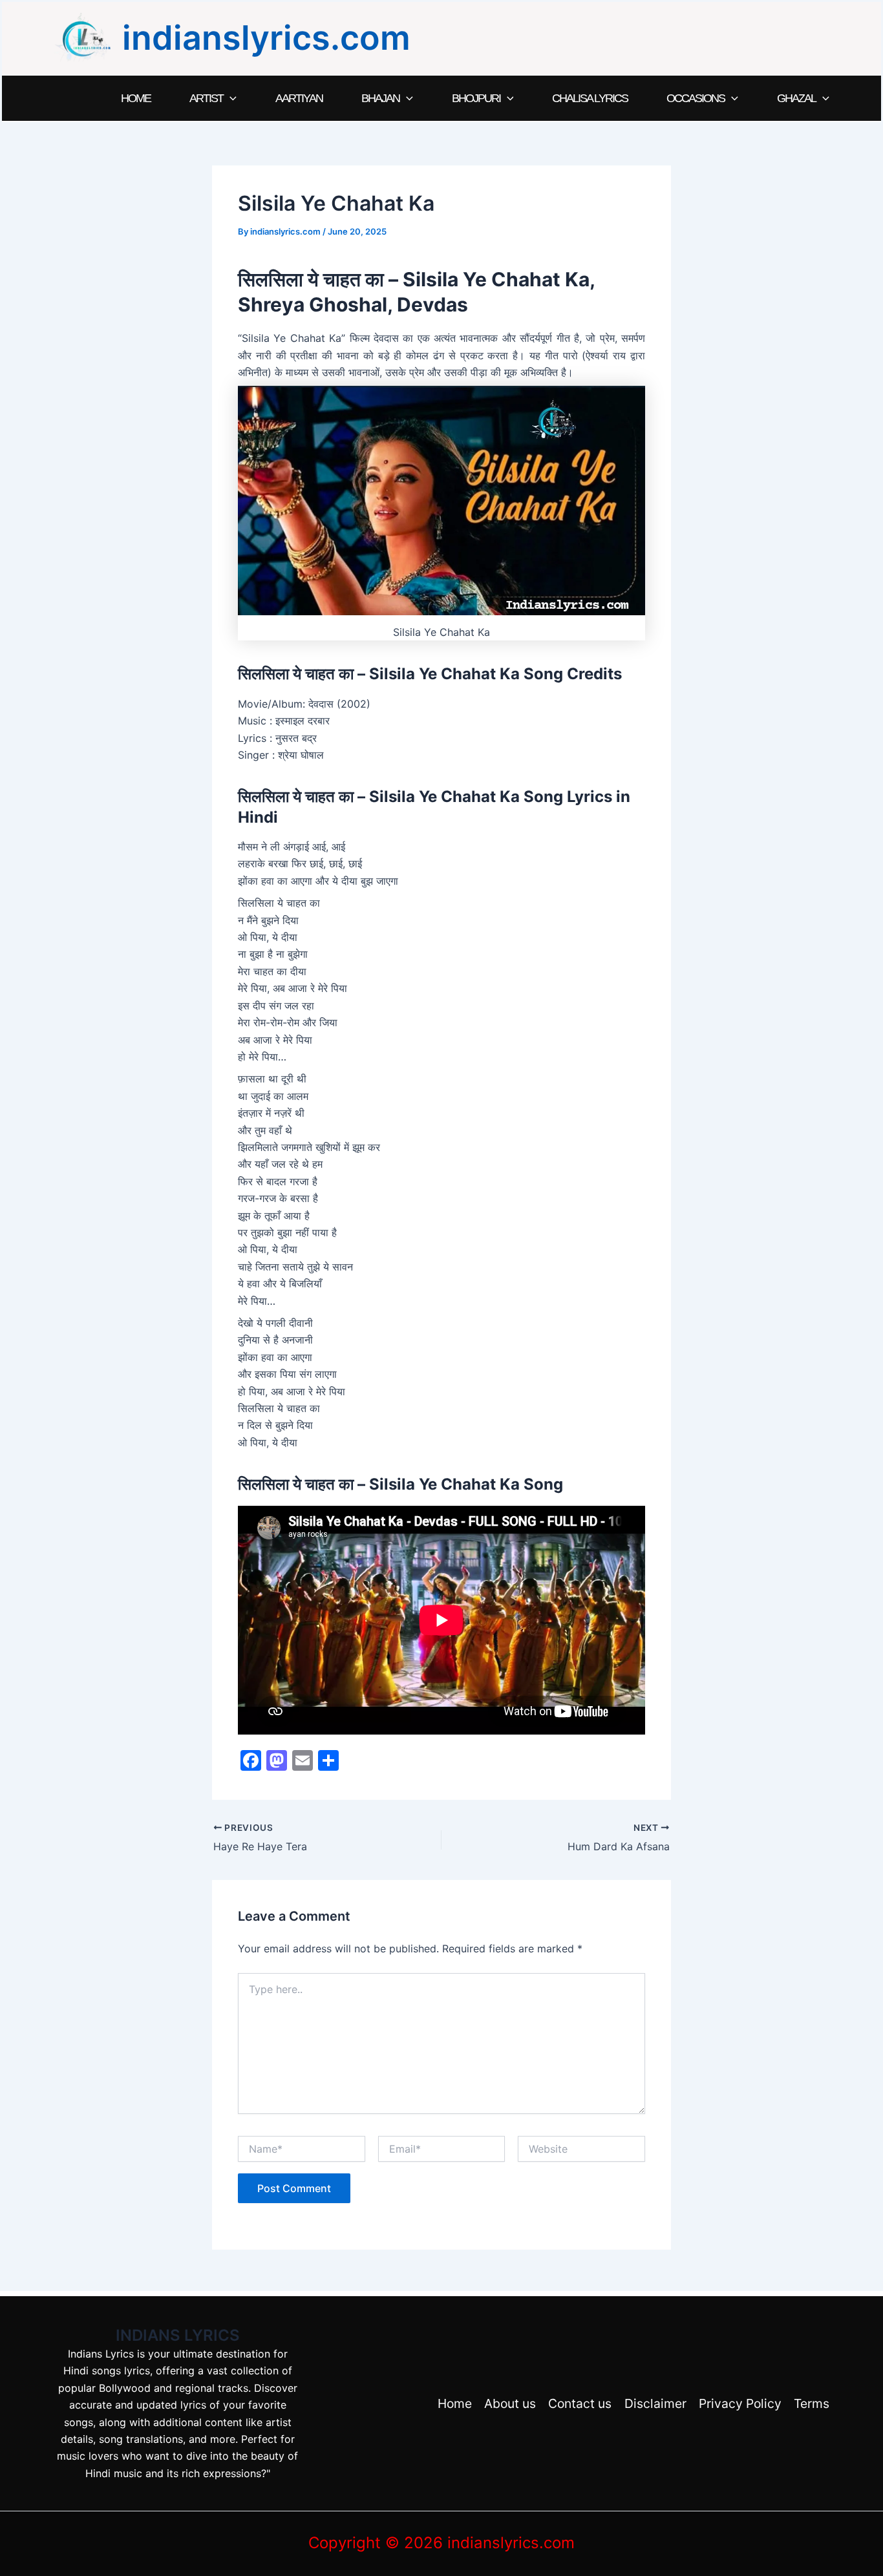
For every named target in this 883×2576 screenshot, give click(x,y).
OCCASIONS (696, 98)
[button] (230, 98)
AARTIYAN (299, 98)
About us (510, 2403)
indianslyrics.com (266, 38)
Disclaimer (655, 2403)
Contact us (580, 2403)
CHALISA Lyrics (590, 98)
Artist (206, 98)
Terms (812, 2403)
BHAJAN (380, 98)
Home (136, 98)
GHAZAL (796, 98)
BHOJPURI (476, 98)
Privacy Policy (740, 2403)
